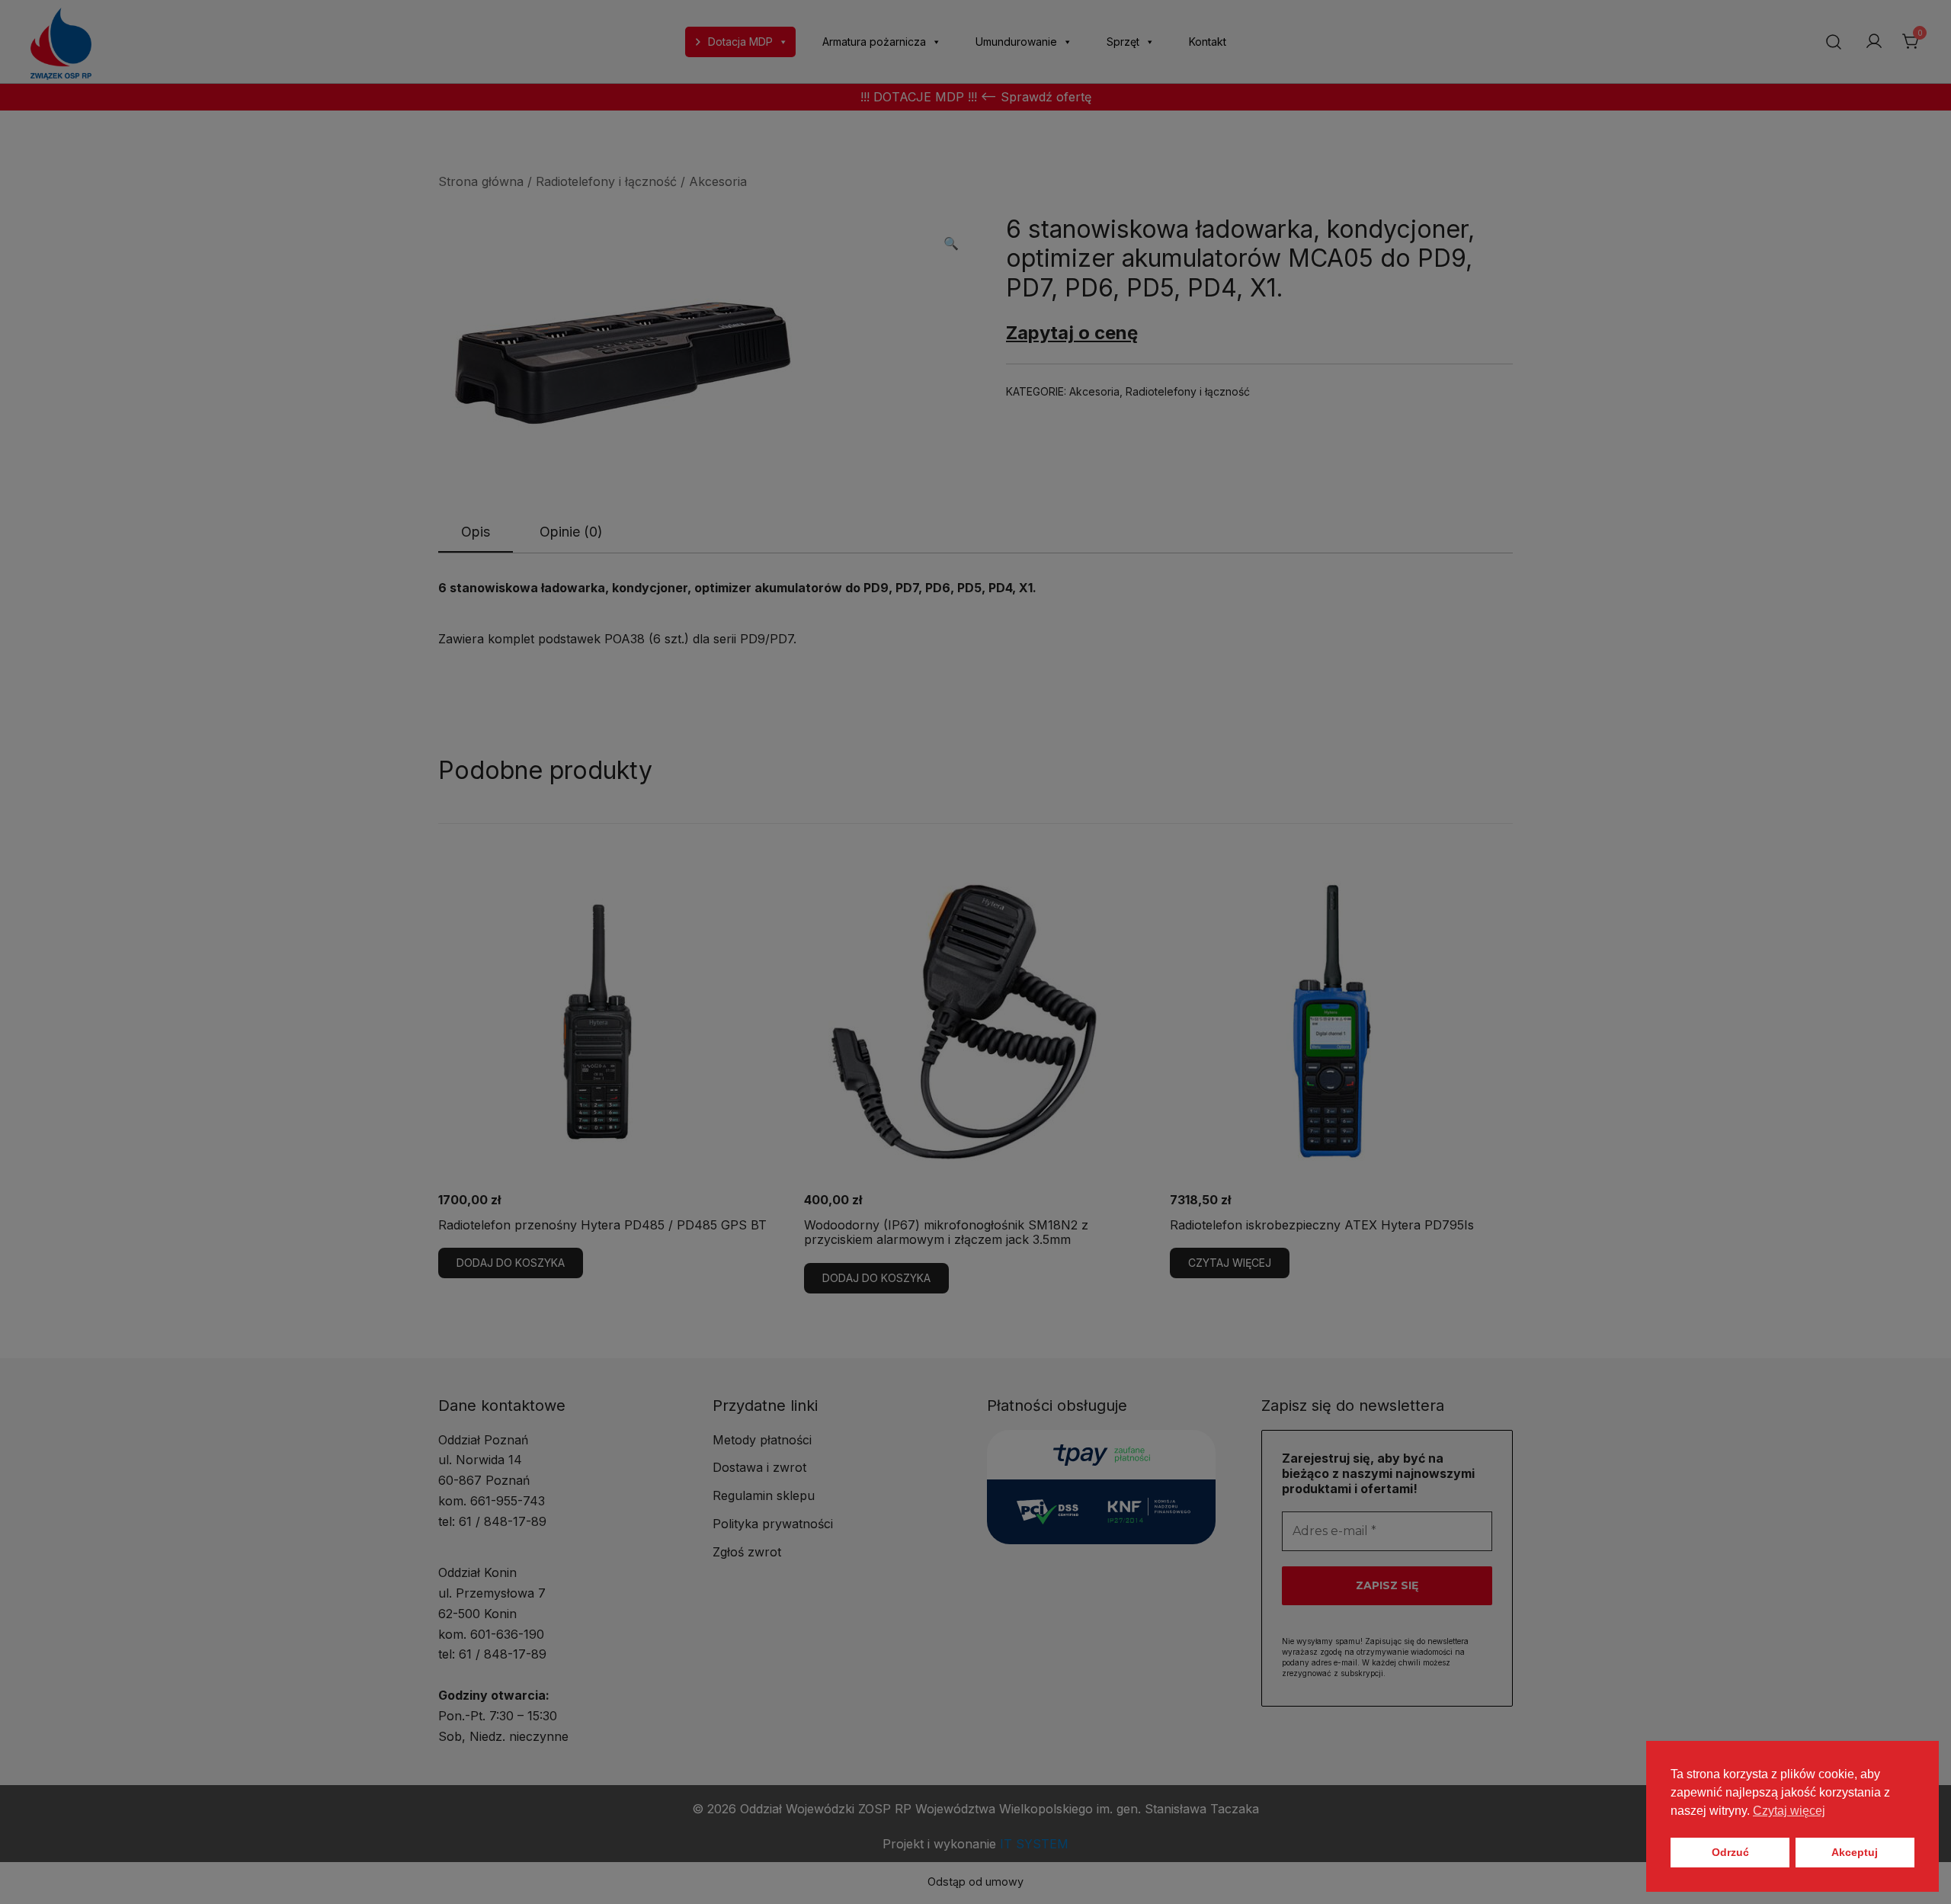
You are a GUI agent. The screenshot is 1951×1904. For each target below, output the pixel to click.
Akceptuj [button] (1855, 1852)
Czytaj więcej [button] (1789, 1811)
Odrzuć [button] (1730, 1852)
